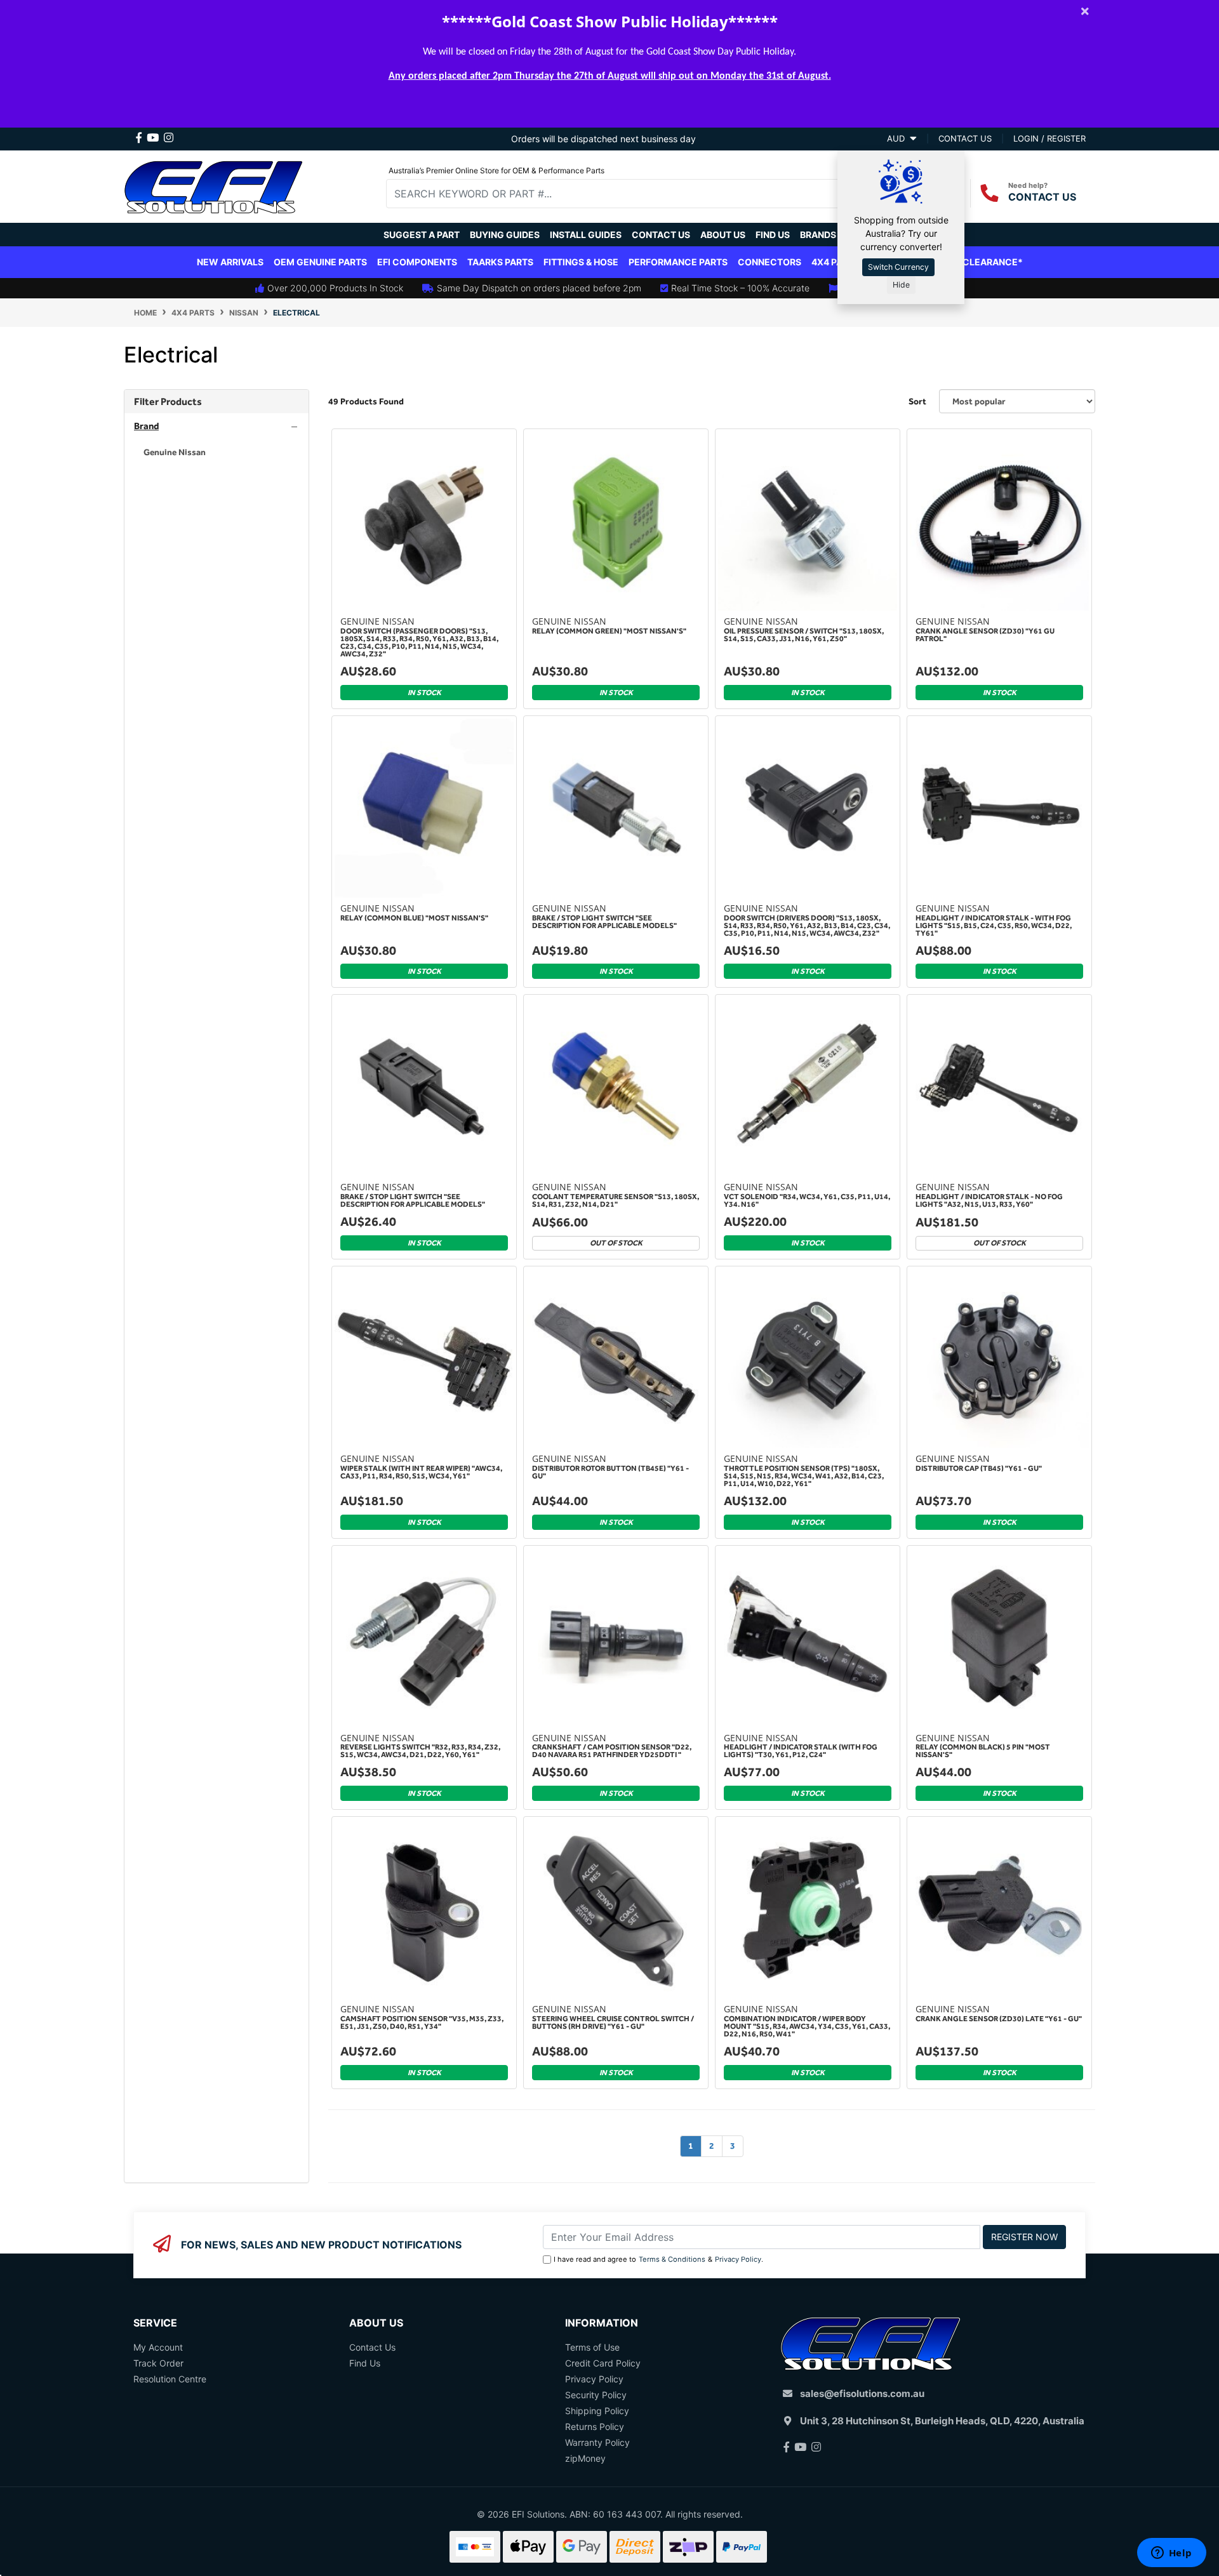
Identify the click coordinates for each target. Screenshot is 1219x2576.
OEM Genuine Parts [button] (320, 262)
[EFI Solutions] (213, 185)
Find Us (773, 235)
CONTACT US (1042, 197)
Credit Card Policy (603, 2363)
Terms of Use (592, 2347)
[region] (216, 1286)
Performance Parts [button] (678, 262)
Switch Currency (898, 267)
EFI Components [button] (417, 262)
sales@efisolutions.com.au (862, 2393)
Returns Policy (595, 2427)
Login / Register (1049, 138)
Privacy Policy (738, 2259)
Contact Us (661, 235)
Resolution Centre (170, 2379)
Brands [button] (818, 235)
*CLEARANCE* (990, 262)
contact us (965, 138)
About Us (723, 235)
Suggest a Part (422, 235)
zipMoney (585, 2458)
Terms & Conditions (672, 2259)
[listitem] (216, 452)
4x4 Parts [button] (836, 262)
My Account (158, 2347)
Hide (901, 285)
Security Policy (596, 2395)
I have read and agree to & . (658, 2259)
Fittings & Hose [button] (581, 262)
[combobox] (622, 194)
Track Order (158, 2363)
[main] (712, 1306)
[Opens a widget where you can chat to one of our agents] (1171, 2554)
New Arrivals (230, 262)
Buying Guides (505, 235)
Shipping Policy (597, 2411)
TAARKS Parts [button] (500, 262)
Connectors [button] (769, 262)
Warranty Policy (597, 2442)
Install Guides (586, 235)
